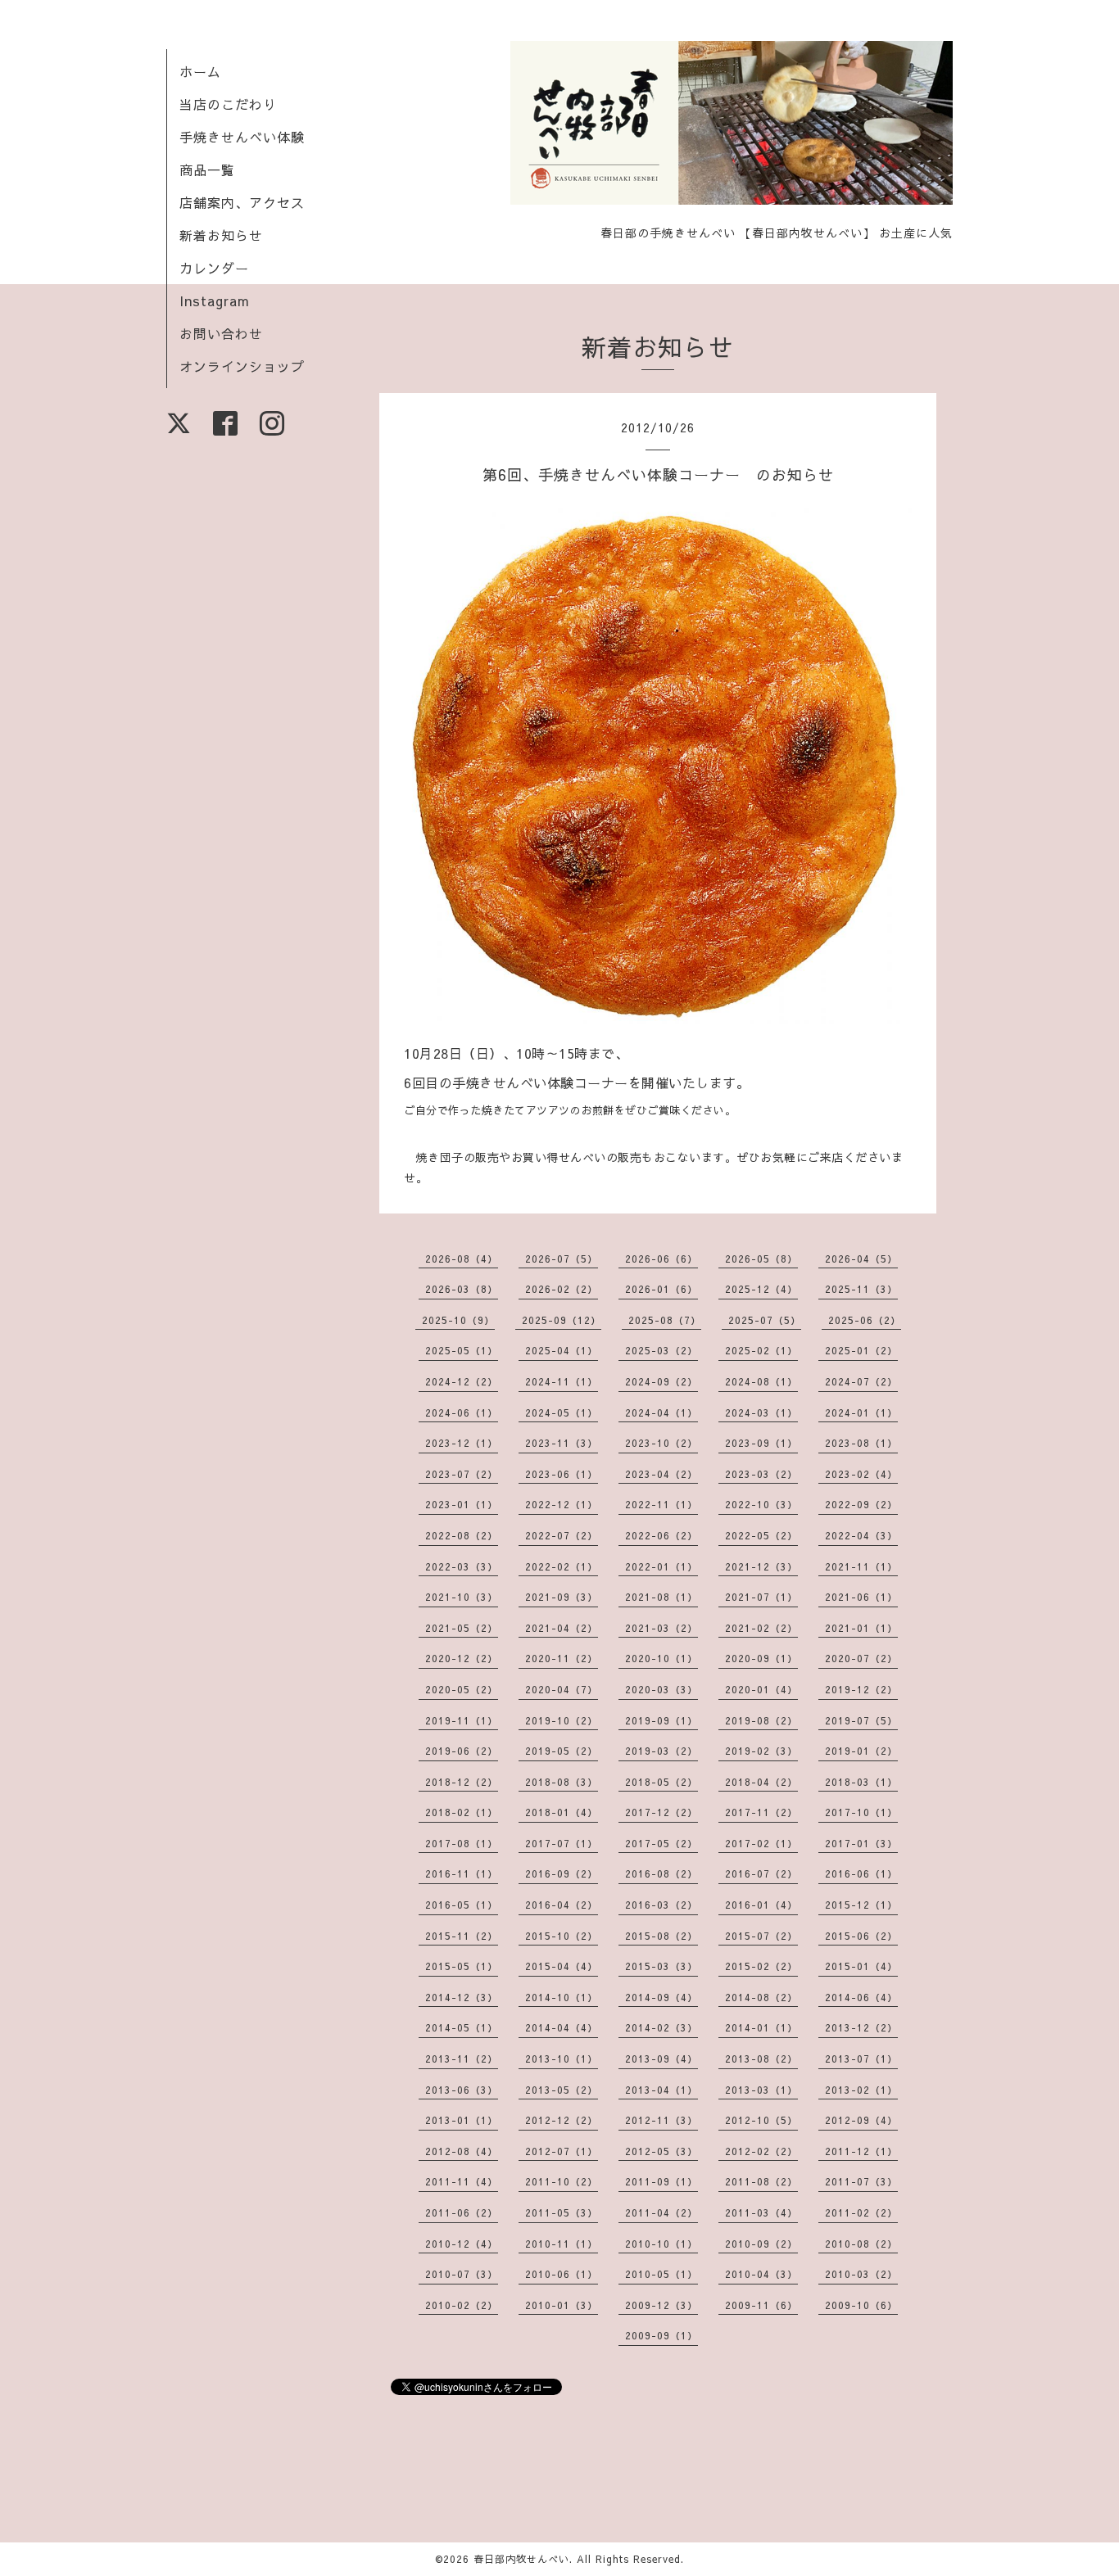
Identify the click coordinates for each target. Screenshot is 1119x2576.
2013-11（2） (462, 2059)
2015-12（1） (861, 1905)
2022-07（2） (562, 1535)
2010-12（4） (462, 2244)
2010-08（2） (861, 2244)
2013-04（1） (661, 2090)
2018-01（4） (562, 1812)
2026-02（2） (562, 1289)
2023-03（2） (761, 1474)
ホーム (200, 71)
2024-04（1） (661, 1412)
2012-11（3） (661, 2120)
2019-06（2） (462, 1751)
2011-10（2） (562, 2181)
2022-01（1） (661, 1566)
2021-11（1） (861, 1566)
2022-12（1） (562, 1504)
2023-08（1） (861, 1443)
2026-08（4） (462, 1259)
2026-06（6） (661, 1259)
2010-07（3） (462, 2274)
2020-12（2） (462, 1658)
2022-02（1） (562, 1566)
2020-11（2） (562, 1658)
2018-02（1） (462, 1812)
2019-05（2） (562, 1751)
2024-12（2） (462, 1381)
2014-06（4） (861, 1997)
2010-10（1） (661, 2244)
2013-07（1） (861, 2059)
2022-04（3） (861, 1535)
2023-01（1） (462, 1504)
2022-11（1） (661, 1504)
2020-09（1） (761, 1658)
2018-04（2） (761, 1782)
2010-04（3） (761, 2274)
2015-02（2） (761, 1966)
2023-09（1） (761, 1443)
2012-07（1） (562, 2151)
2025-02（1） (761, 1350)
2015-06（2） (861, 1936)
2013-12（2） (861, 2027)
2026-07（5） (562, 1259)
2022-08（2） (462, 1535)
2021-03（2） (661, 1628)
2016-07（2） (761, 1873)
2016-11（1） (462, 1873)
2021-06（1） (861, 1597)
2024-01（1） (861, 1412)
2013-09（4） (661, 2059)
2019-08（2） (761, 1720)
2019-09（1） (661, 1720)
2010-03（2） (861, 2274)
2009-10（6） (861, 2305)
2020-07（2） (861, 1658)
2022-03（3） (462, 1566)
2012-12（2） (562, 2120)
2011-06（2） (462, 2212)
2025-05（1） (462, 1350)
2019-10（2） (562, 1720)
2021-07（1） (761, 1597)
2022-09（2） (861, 1504)
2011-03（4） (761, 2212)
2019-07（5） (861, 1720)
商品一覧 (207, 169)
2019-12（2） (861, 1689)
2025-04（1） (562, 1350)
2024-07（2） (861, 1381)
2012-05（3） (661, 2151)
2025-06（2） (865, 1320)
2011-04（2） (661, 2212)
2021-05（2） (462, 1628)
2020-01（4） (761, 1689)
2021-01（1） (861, 1628)
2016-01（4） (761, 1905)
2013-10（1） (562, 2059)
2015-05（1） (462, 1966)
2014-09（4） (661, 1997)
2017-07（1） (562, 1843)
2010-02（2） (462, 2305)
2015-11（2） (462, 1936)
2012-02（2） (761, 2151)
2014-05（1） (462, 2027)
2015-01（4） (861, 1966)
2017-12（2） (661, 1812)
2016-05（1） (462, 1905)
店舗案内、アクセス (242, 202)
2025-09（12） (562, 1320)
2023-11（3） (562, 1443)
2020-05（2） (462, 1689)
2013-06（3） (462, 2090)
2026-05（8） (761, 1259)
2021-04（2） (562, 1628)
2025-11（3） (861, 1289)
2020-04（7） (562, 1689)
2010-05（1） (661, 2274)
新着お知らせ (221, 235)
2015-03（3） (661, 1966)
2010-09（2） (761, 2244)
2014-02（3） (661, 2027)
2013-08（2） (761, 2059)
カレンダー (214, 268)
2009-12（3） (661, 2305)
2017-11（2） (761, 1812)
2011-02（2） (861, 2212)
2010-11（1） (562, 2244)
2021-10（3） (462, 1597)
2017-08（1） (462, 1843)
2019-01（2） (861, 1751)
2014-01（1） (761, 2027)
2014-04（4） (562, 2027)
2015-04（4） (562, 1966)
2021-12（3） (761, 1566)
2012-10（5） (761, 2120)
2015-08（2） (661, 1936)
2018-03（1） (861, 1782)
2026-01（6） (661, 1289)
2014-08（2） (761, 1997)
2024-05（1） (562, 1412)
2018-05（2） (661, 1782)
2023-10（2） (661, 1443)
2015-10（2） (562, 1936)
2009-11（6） (761, 2305)
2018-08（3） (562, 1782)
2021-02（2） (761, 1628)
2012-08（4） (462, 2151)
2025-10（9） (458, 1320)
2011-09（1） (661, 2181)
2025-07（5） (765, 1320)
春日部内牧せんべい (521, 2559)
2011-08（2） (761, 2181)
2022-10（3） (761, 1504)
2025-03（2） (661, 1350)
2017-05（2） (661, 1843)
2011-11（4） (462, 2181)
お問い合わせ (221, 333)
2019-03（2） (661, 1751)
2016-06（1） (861, 1873)
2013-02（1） (861, 2090)
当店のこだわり (228, 104)
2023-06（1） (562, 1474)
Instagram (215, 301)
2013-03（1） (761, 2090)
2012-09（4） (861, 2120)
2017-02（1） (761, 1843)
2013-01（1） (462, 2120)
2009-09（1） (661, 2335)
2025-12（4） (761, 1289)
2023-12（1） (462, 1443)
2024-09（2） (661, 1381)
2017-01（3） (861, 1843)
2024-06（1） (462, 1412)
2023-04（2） (661, 1474)
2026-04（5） (861, 1259)
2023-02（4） (861, 1474)
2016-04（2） (562, 1905)
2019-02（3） (761, 1751)
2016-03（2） (661, 1905)
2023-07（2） (462, 1474)
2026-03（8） (462, 1289)
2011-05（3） (562, 2212)
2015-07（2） (761, 1936)
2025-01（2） (861, 1350)
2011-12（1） (861, 2151)
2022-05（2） (761, 1535)
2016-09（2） (562, 1873)
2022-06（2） (661, 1535)
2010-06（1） (562, 2274)
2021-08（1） (661, 1597)
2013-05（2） (562, 2090)
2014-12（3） (462, 1997)
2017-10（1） (861, 1812)
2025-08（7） (665, 1320)
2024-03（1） (761, 1412)
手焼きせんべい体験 (242, 137)
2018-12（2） (462, 1782)
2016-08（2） (661, 1873)
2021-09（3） (562, 1597)
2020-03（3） (661, 1689)
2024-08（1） (761, 1381)
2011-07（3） (861, 2181)
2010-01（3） (562, 2305)
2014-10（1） (562, 1997)
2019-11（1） (462, 1720)
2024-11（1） (562, 1381)
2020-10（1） (661, 1658)
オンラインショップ (242, 366)
